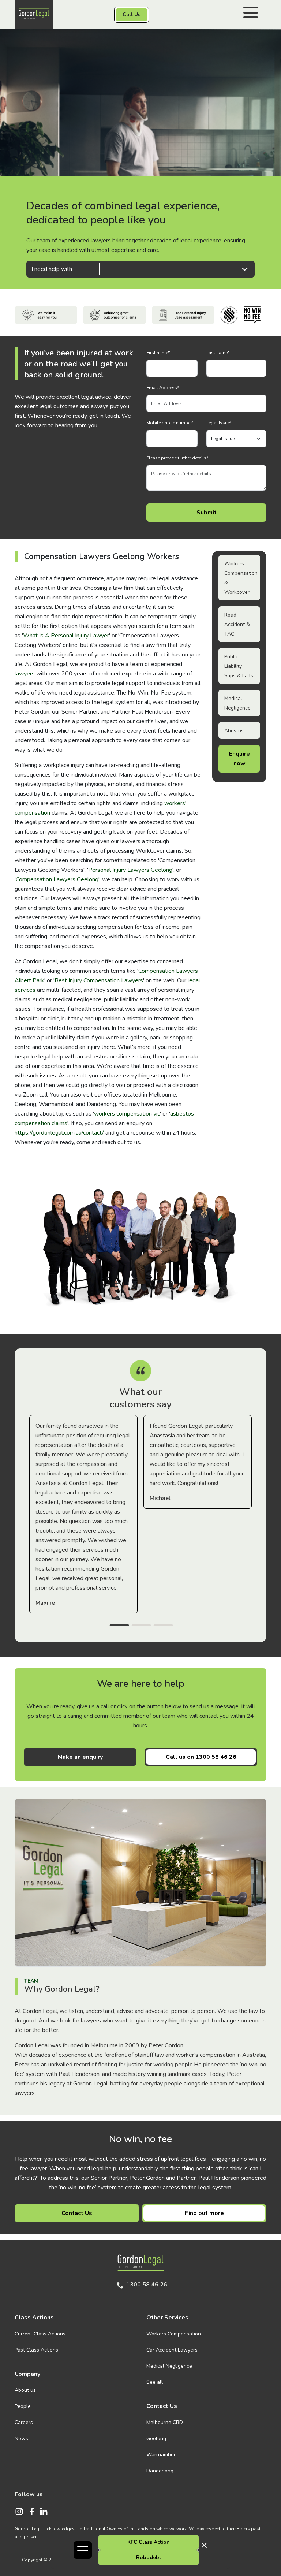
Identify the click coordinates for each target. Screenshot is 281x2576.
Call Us (132, 14)
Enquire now (239, 759)
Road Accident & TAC (237, 624)
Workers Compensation (174, 2334)
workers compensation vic (127, 1114)
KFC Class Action (149, 2542)
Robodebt (149, 2558)
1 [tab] (119, 1626)
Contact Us (77, 2213)
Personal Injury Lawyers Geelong (130, 870)
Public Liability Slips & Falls (239, 666)
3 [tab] (163, 1626)
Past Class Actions (36, 2350)
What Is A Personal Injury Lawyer (66, 636)
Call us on (201, 1757)
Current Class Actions (40, 2334)
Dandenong (160, 2471)
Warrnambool (162, 2455)
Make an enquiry (80, 1757)
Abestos (234, 731)
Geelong (156, 2439)
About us (25, 2390)
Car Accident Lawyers (172, 2350)
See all (155, 2382)
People (23, 2406)
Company (27, 2374)
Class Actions (34, 2318)
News (21, 2439)
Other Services (167, 2318)
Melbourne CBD (165, 2422)
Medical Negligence (169, 2366)
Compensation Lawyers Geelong (57, 879)
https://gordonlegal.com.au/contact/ (59, 1133)
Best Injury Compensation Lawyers (99, 980)
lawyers (25, 674)
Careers (24, 2422)
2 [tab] (141, 1626)
